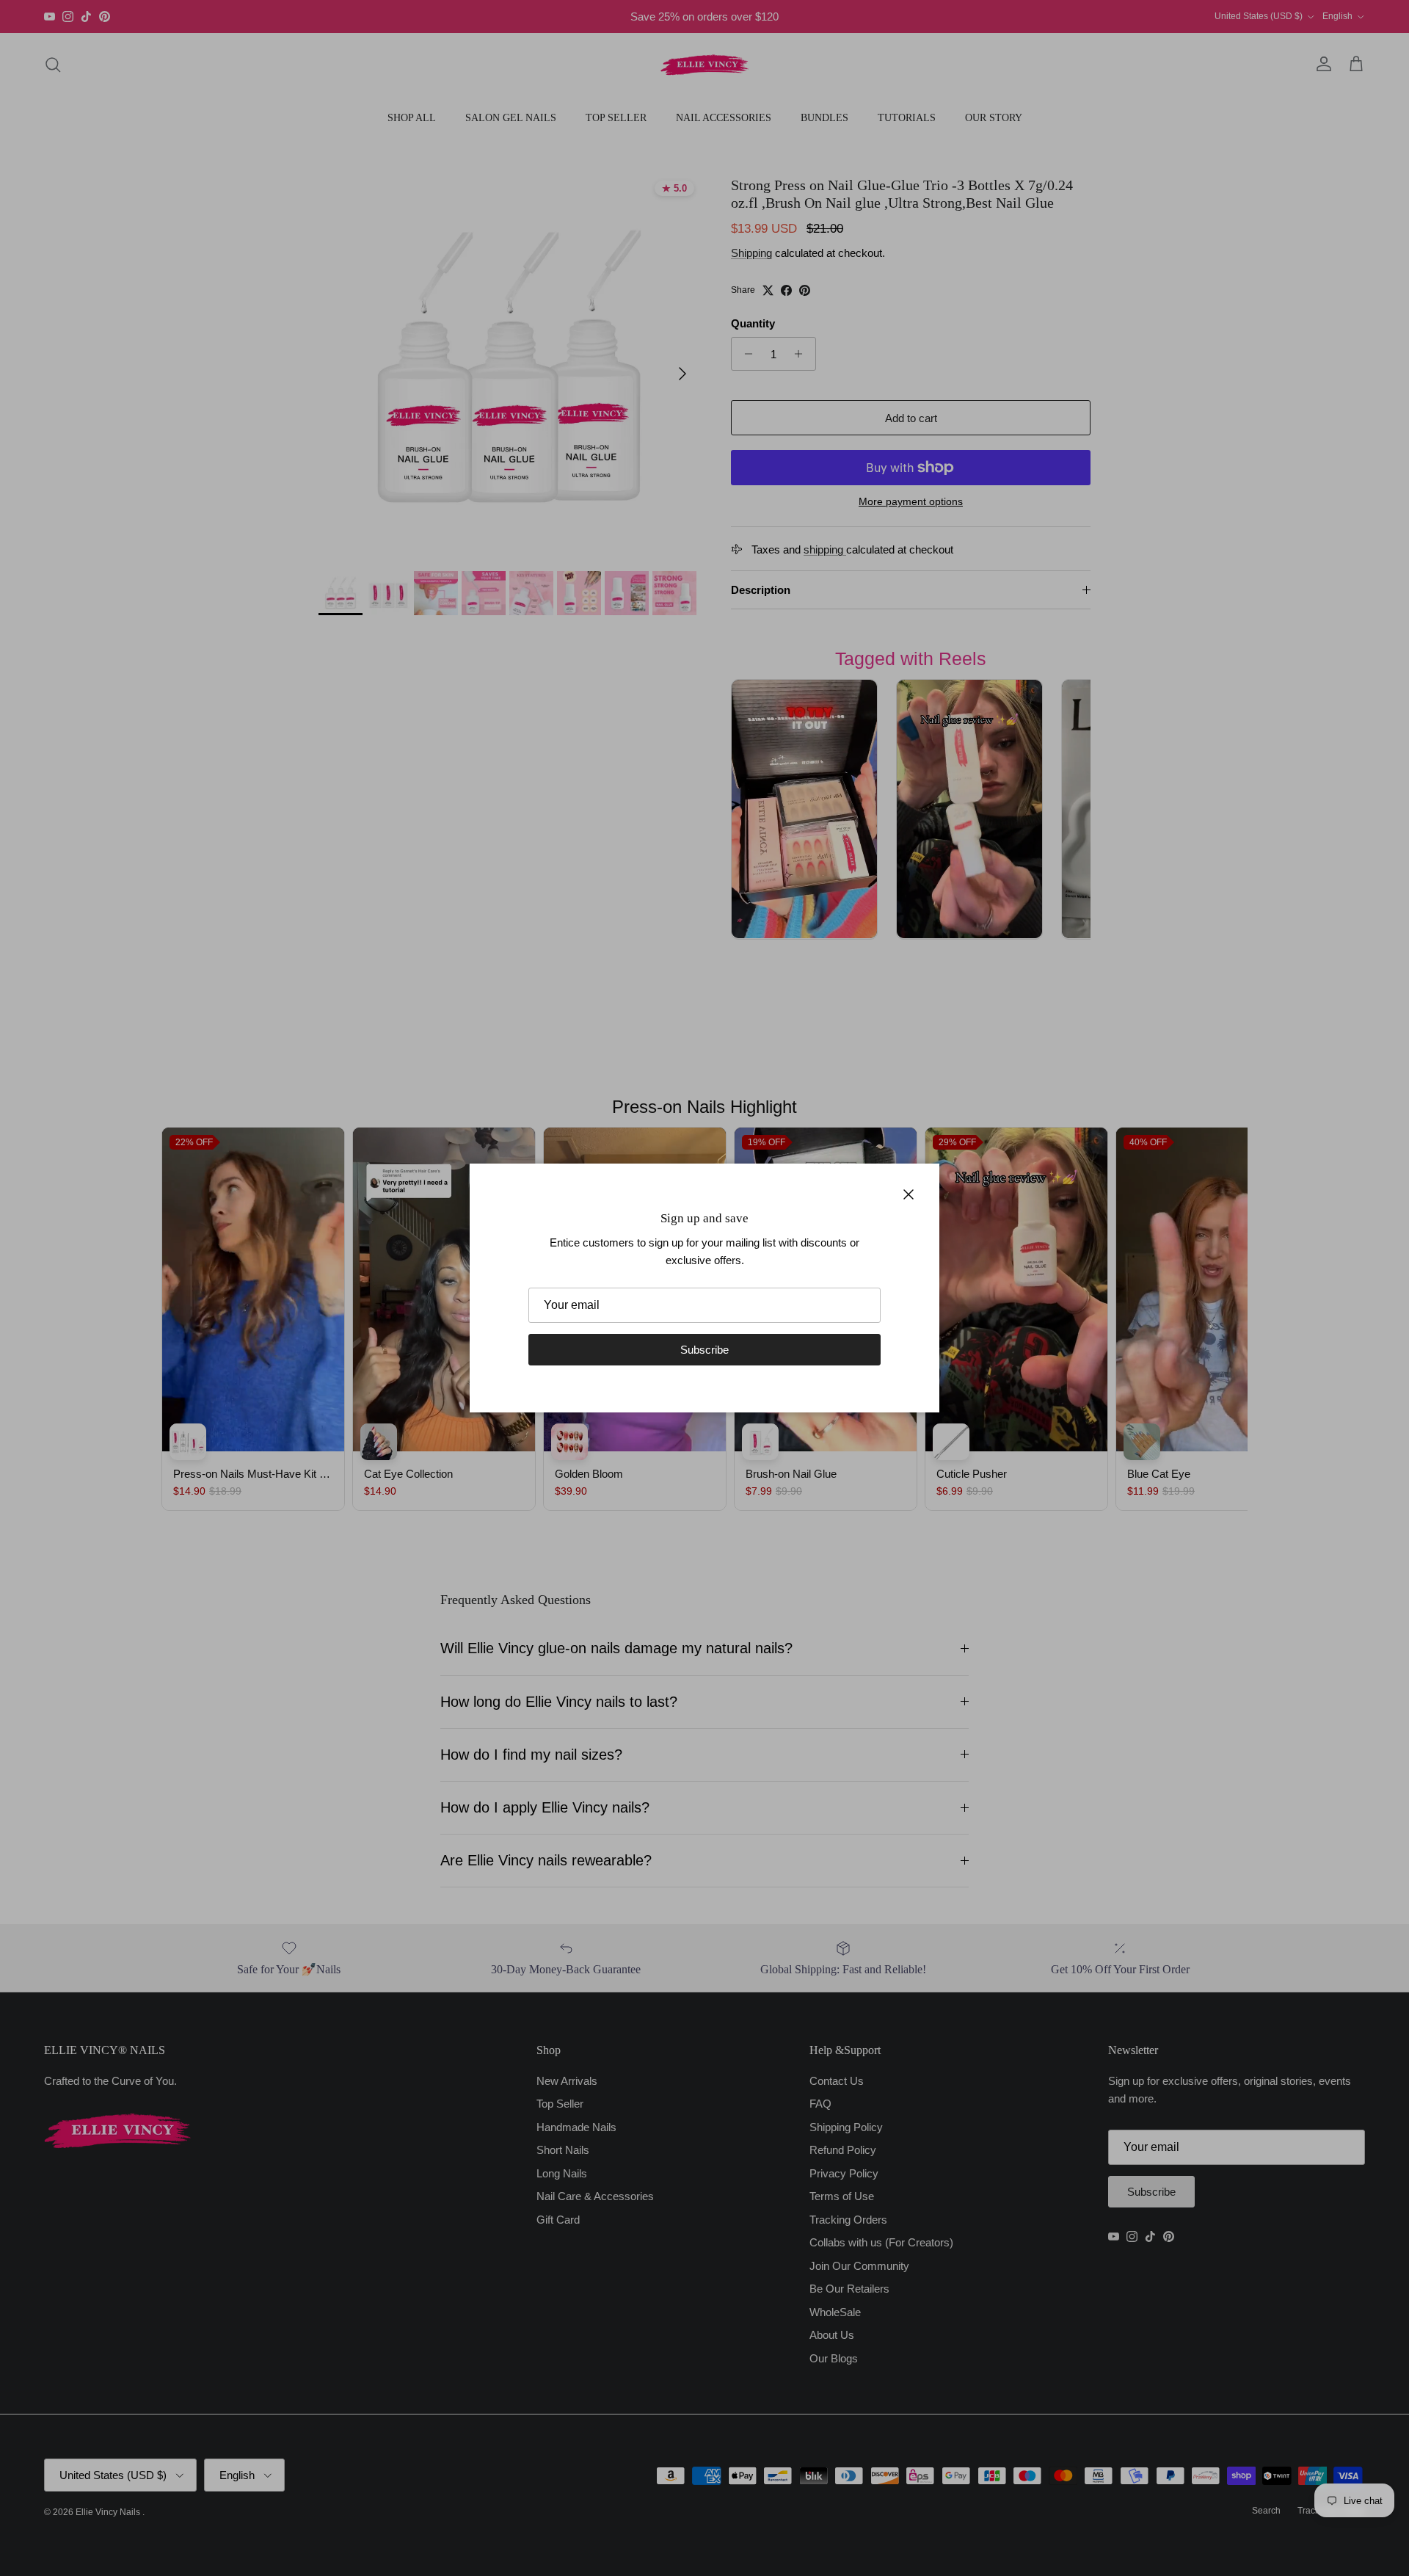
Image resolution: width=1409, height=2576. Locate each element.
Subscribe (704, 1350)
